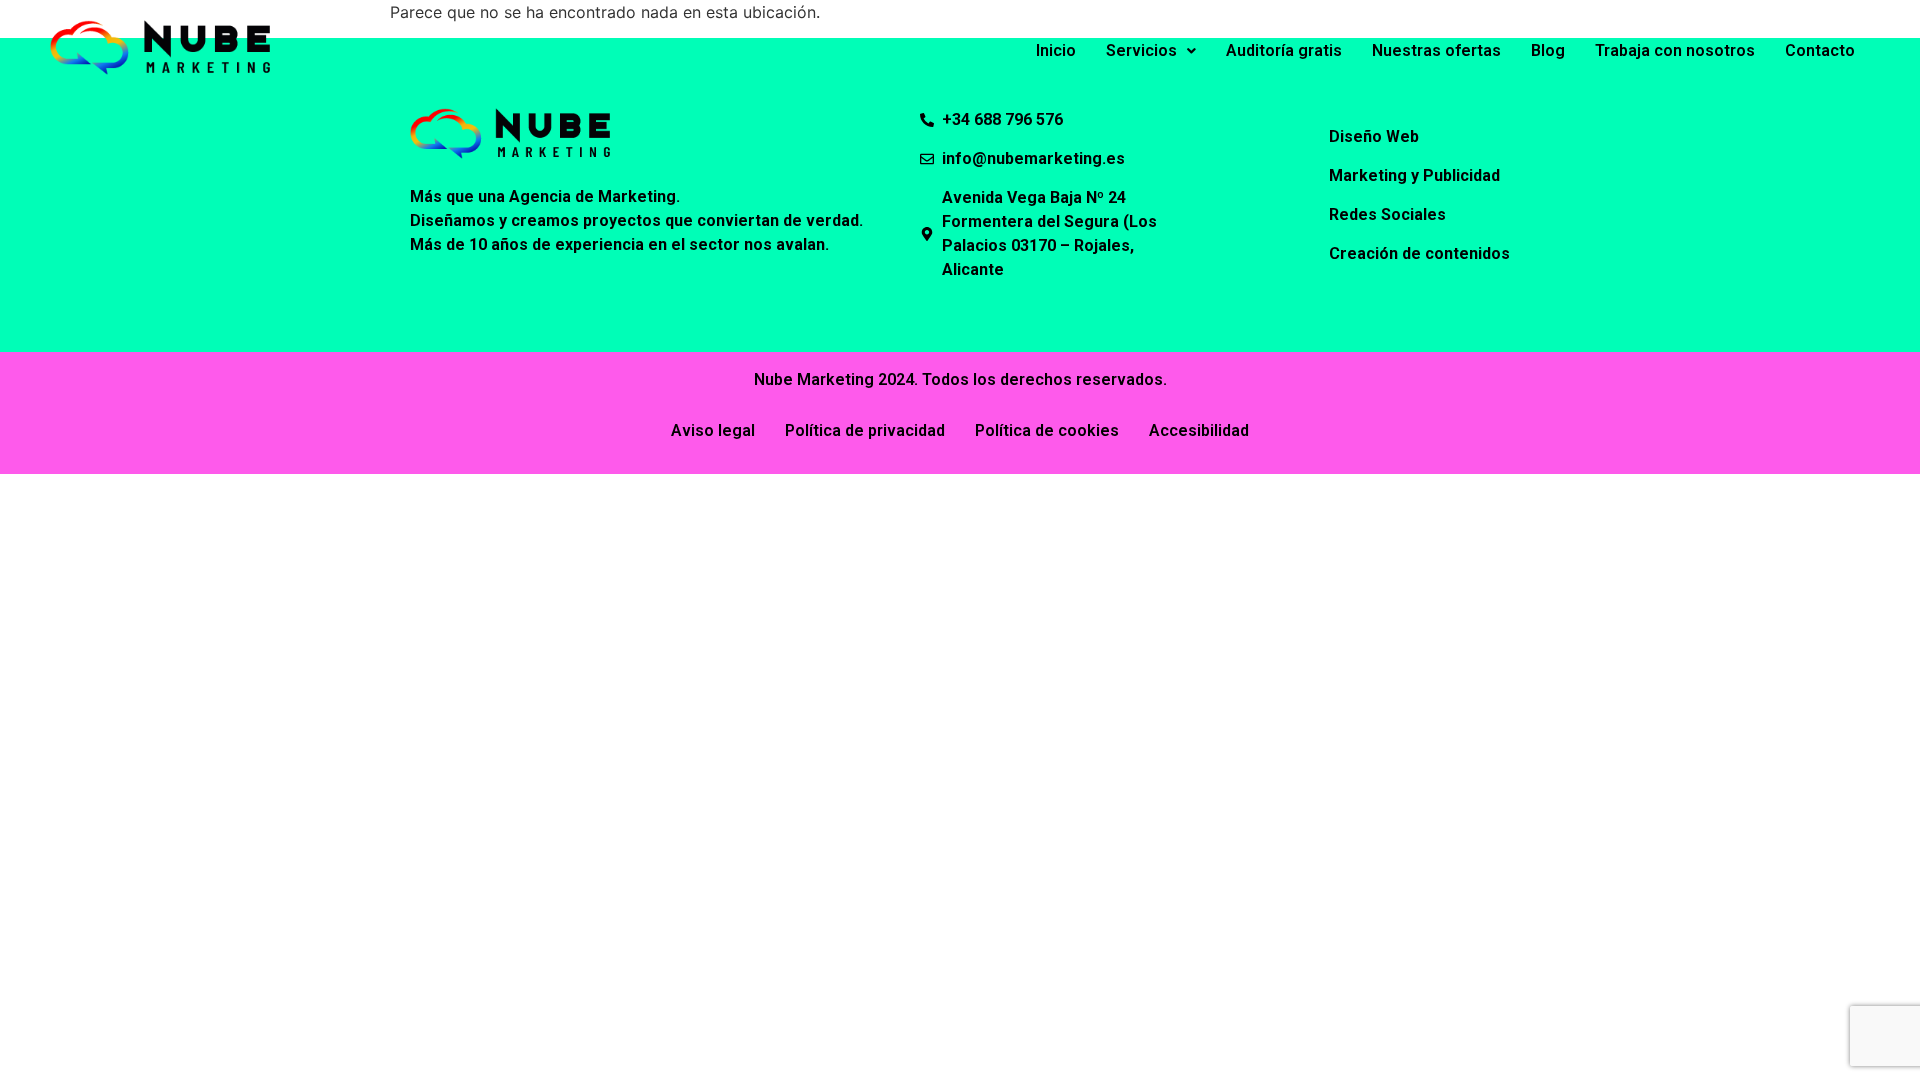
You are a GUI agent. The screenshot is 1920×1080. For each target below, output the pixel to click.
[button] (1151, 51)
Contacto (1820, 50)
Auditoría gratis (1284, 50)
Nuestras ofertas (1436, 50)
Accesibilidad (1199, 430)
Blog (1548, 50)
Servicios (1141, 50)
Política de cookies (1047, 430)
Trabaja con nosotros (1675, 50)
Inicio (1056, 50)
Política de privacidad (865, 430)
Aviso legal (713, 430)
